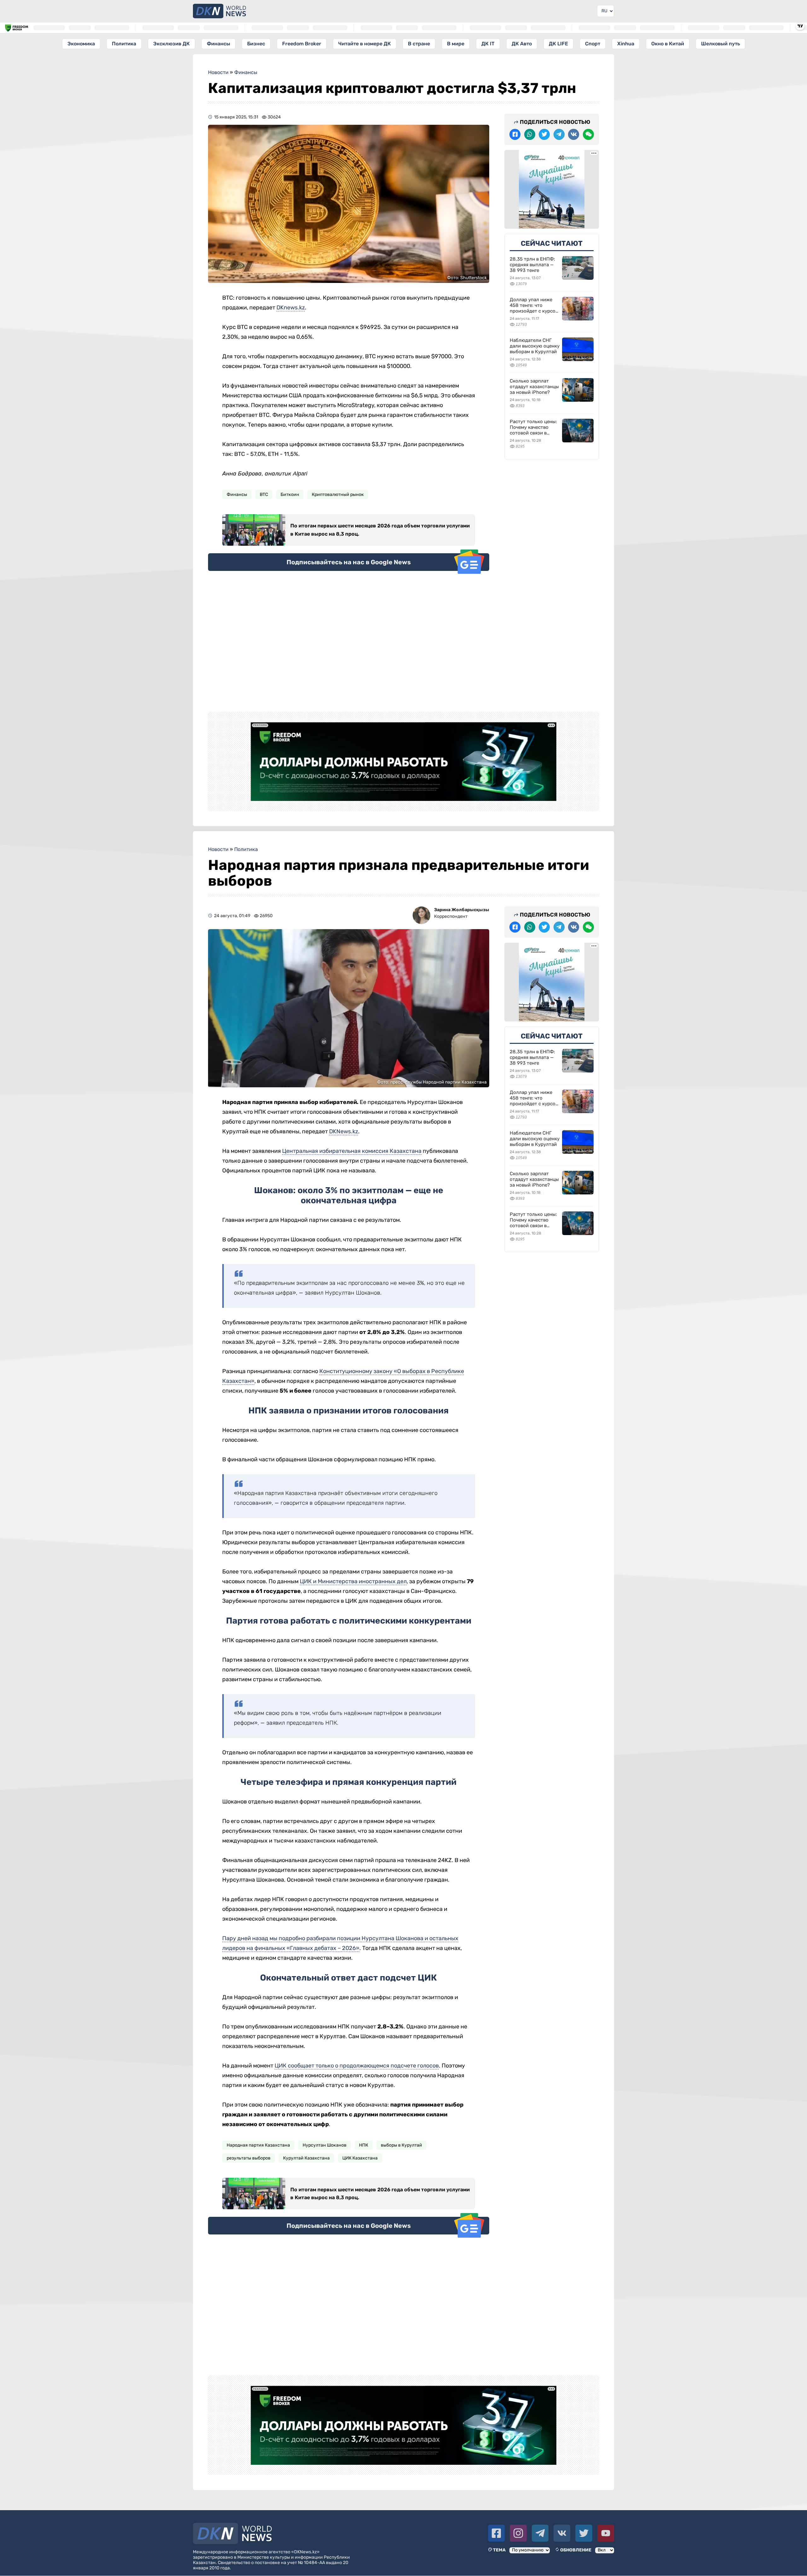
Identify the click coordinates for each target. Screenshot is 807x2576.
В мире (456, 44)
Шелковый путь (720, 44)
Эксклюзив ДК (171, 44)
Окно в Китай (668, 44)
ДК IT (488, 44)
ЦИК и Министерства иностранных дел (353, 1581)
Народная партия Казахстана (258, 2145)
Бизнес (256, 44)
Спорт (593, 44)
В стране (419, 44)
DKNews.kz (344, 1131)
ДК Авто (522, 44)
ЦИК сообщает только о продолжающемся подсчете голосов (357, 2066)
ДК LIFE (558, 44)
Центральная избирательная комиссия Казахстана (352, 1151)
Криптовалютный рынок (338, 494)
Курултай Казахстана (306, 2158)
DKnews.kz (291, 308)
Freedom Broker (302, 44)
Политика (124, 44)
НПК (364, 2145)
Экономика (81, 44)
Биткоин (290, 494)
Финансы (218, 44)
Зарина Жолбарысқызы (462, 910)
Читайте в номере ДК (365, 44)
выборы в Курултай (401, 2145)
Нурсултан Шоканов (325, 2145)
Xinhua (626, 44)
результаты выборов (249, 2158)
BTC (264, 494)
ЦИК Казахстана (360, 2158)
